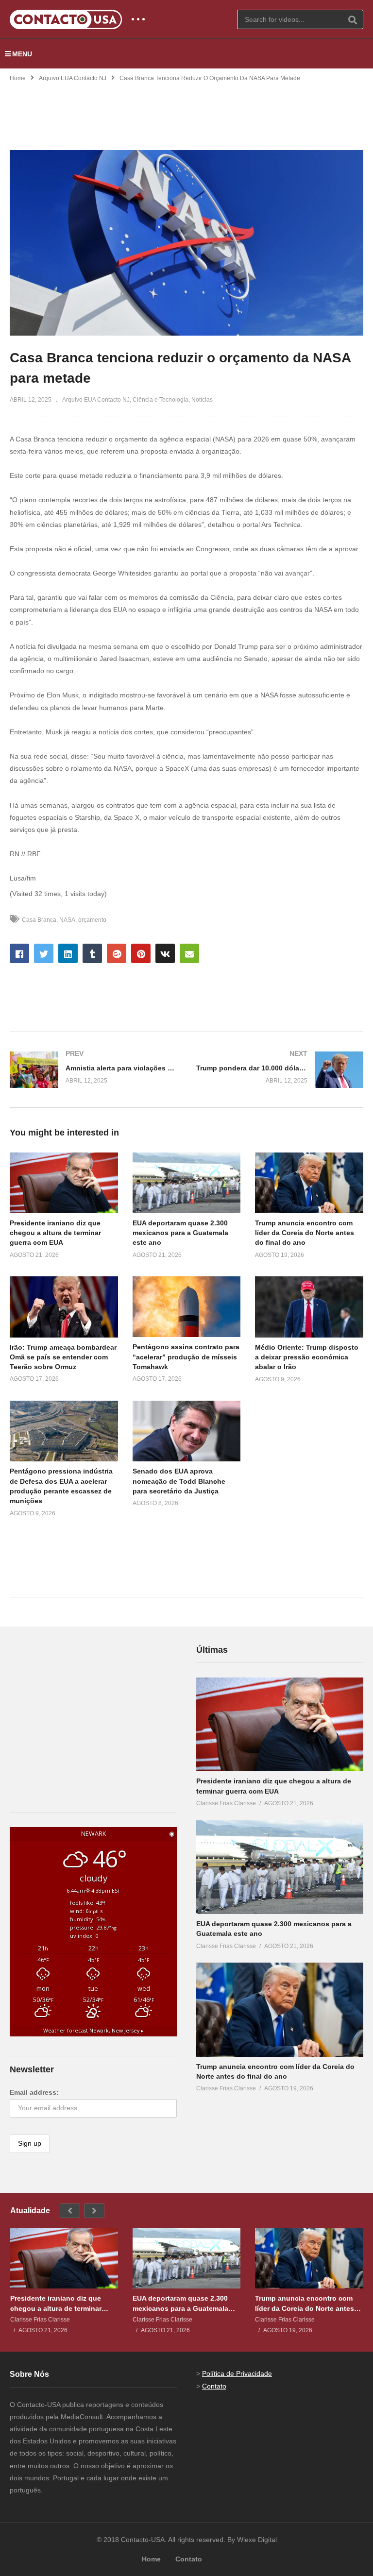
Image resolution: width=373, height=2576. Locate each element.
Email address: (34, 2092)
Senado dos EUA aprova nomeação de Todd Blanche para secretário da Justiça (179, 1481)
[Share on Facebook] (19, 953)
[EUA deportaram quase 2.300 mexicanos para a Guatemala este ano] (280, 1867)
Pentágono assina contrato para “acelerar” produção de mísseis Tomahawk (186, 1357)
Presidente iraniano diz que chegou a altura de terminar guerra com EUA (55, 1233)
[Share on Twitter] (44, 953)
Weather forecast (93, 2031)
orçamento (92, 920)
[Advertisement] (186, 110)
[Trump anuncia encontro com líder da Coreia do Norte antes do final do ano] (280, 2010)
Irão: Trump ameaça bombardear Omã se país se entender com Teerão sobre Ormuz (63, 1357)
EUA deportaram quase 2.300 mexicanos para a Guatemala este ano (180, 1233)
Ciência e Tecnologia (161, 400)
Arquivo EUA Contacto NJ (73, 78)
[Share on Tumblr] (92, 953)
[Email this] (189, 953)
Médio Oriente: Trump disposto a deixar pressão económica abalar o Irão (307, 1357)
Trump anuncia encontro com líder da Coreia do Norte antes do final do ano (305, 1233)
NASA (67, 920)
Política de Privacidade (237, 2373)
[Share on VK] (165, 953)
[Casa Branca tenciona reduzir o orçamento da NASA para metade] (64, 1183)
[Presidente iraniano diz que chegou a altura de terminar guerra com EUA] (280, 1725)
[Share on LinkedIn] (68, 953)
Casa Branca (39, 920)
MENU (22, 54)
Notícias (202, 400)
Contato (214, 2386)
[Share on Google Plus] (117, 953)
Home (18, 78)
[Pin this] (141, 953)
